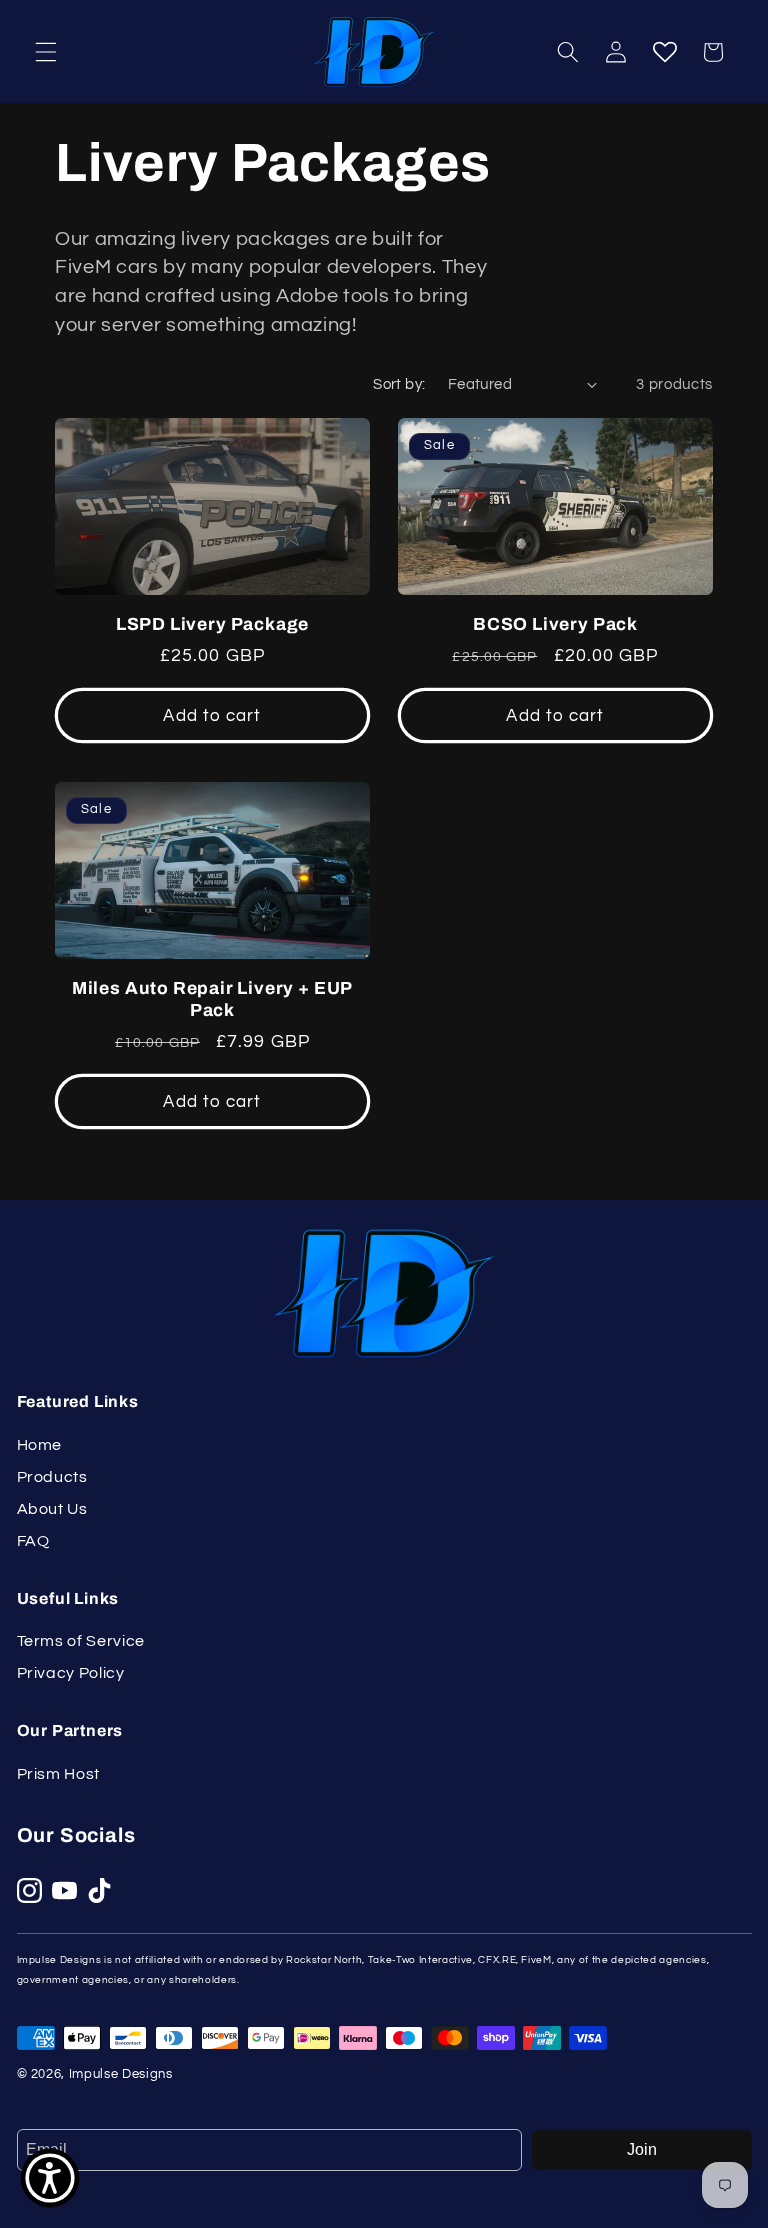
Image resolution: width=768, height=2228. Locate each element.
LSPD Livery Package (212, 624)
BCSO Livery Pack (555, 624)
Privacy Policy (71, 1673)
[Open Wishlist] (664, 52)
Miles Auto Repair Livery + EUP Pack (212, 999)
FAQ (33, 1541)
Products (52, 1477)
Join (642, 2149)
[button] (46, 52)
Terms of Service (81, 1641)
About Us (52, 1509)
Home (40, 1445)
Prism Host (59, 1774)
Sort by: (399, 384)
